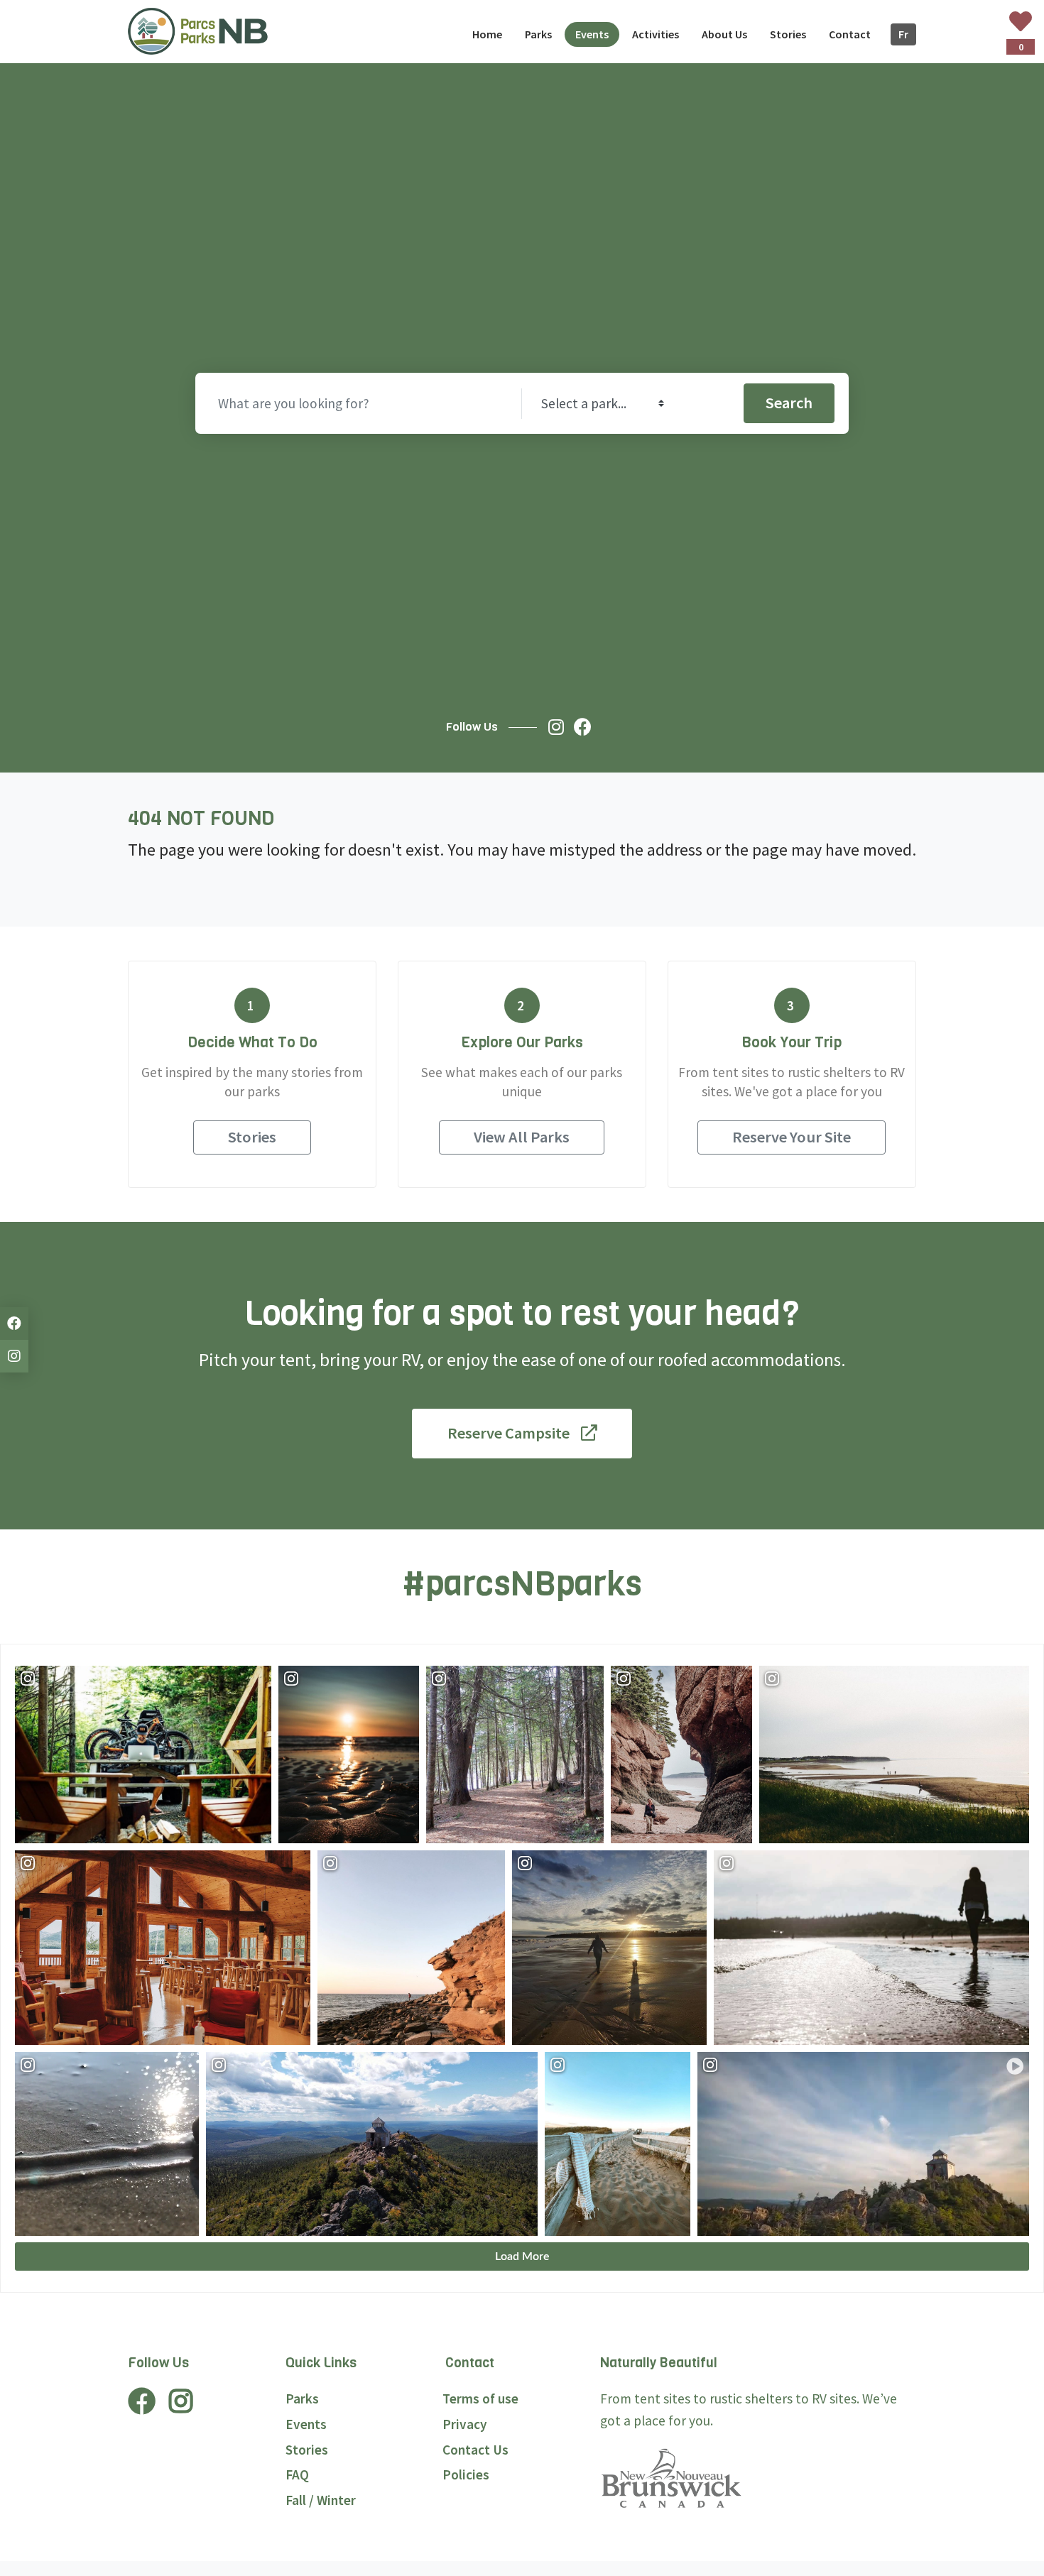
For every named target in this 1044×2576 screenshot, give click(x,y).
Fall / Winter (321, 2500)
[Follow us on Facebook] (586, 727)
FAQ (297, 2474)
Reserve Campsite (509, 1433)
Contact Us (475, 2450)
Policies (466, 2474)
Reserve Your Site (792, 1137)
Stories (252, 1137)
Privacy (465, 2424)
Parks (302, 2398)
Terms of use (480, 2398)
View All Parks (522, 1137)
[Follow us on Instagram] (560, 727)
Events (306, 2424)
